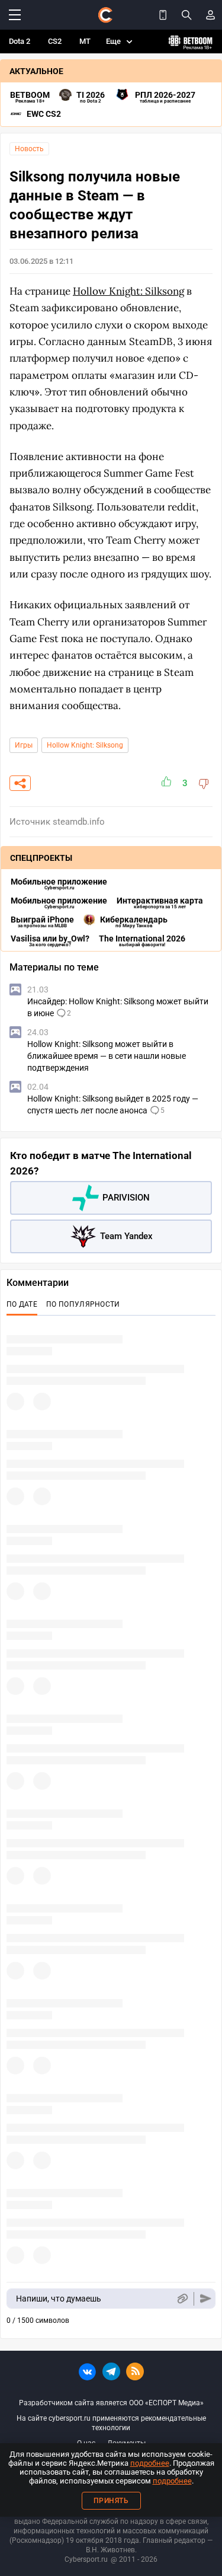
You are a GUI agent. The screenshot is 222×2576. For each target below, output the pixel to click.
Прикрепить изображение (182, 2299)
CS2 (55, 41)
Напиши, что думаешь (59, 2299)
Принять (111, 2501)
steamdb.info (79, 822)
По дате (22, 1304)
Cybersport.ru (86, 2559)
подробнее (150, 2463)
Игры (24, 745)
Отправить (206, 2299)
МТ (85, 41)
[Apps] (163, 15)
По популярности (83, 1304)
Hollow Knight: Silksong (85, 745)
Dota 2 (20, 41)
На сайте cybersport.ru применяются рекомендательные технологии (111, 2423)
